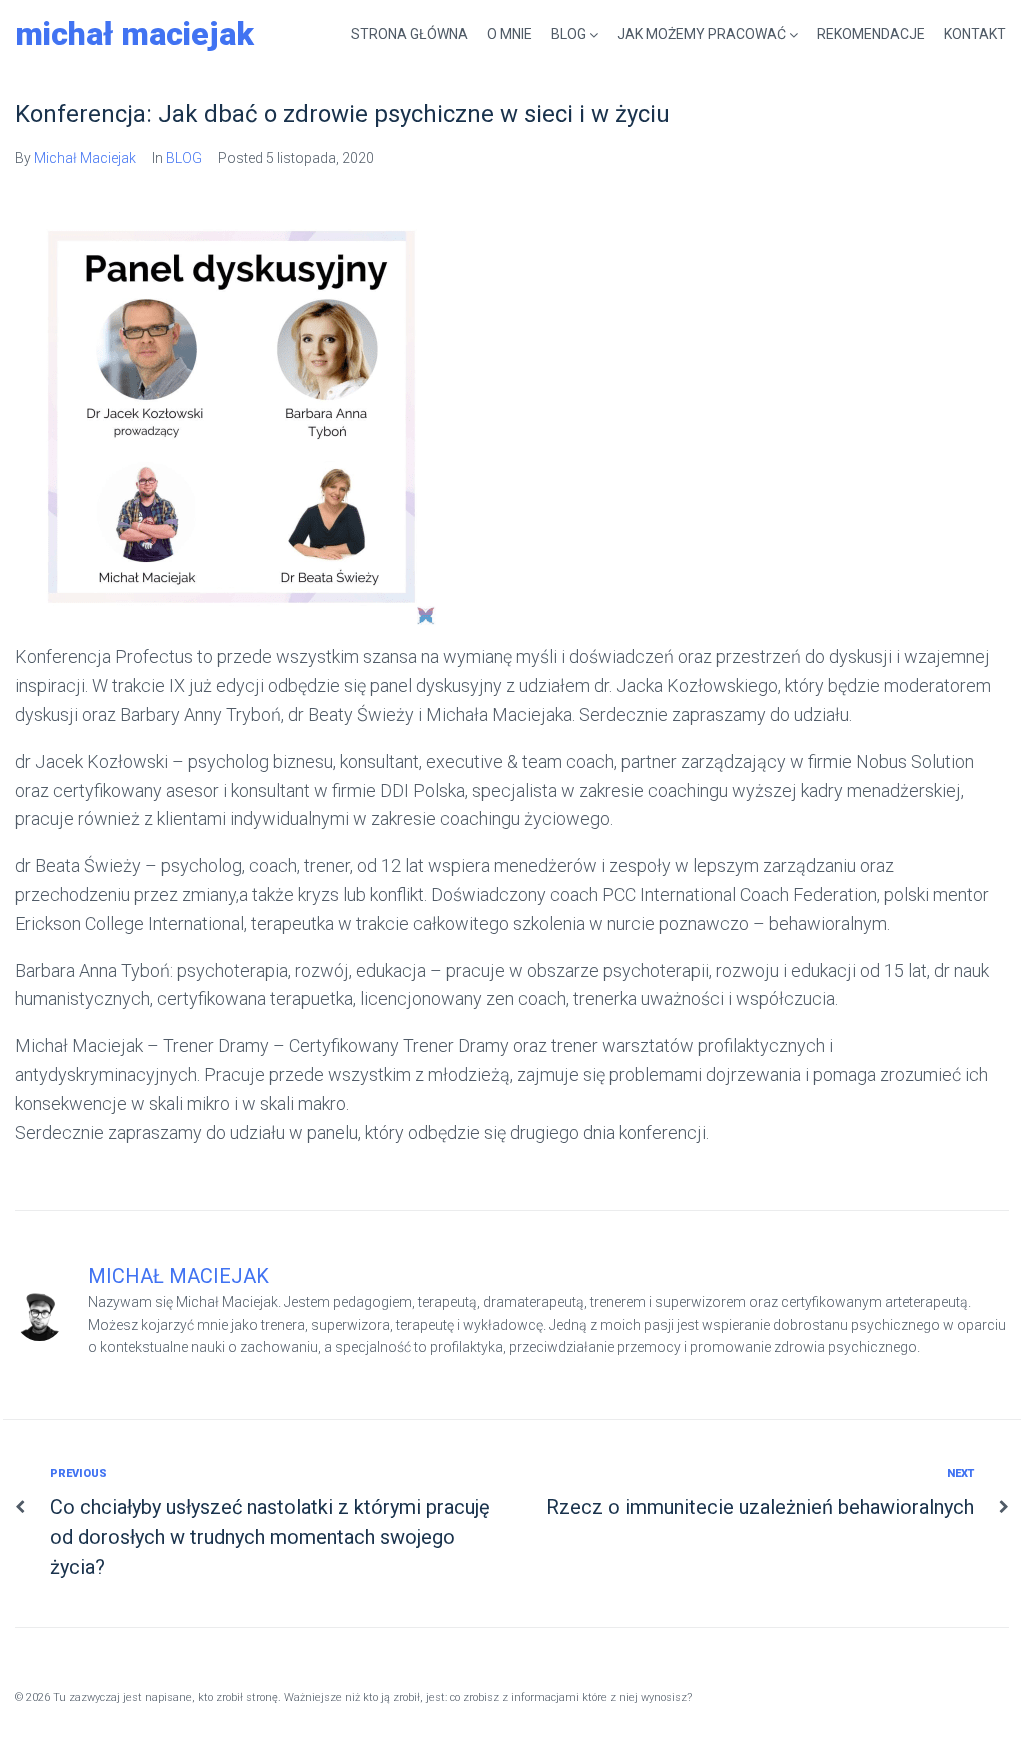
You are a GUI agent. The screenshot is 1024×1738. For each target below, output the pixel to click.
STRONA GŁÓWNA (409, 34)
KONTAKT (975, 34)
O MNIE (509, 34)
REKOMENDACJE (871, 34)
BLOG (568, 34)
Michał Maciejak (134, 34)
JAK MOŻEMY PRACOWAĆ (701, 34)
